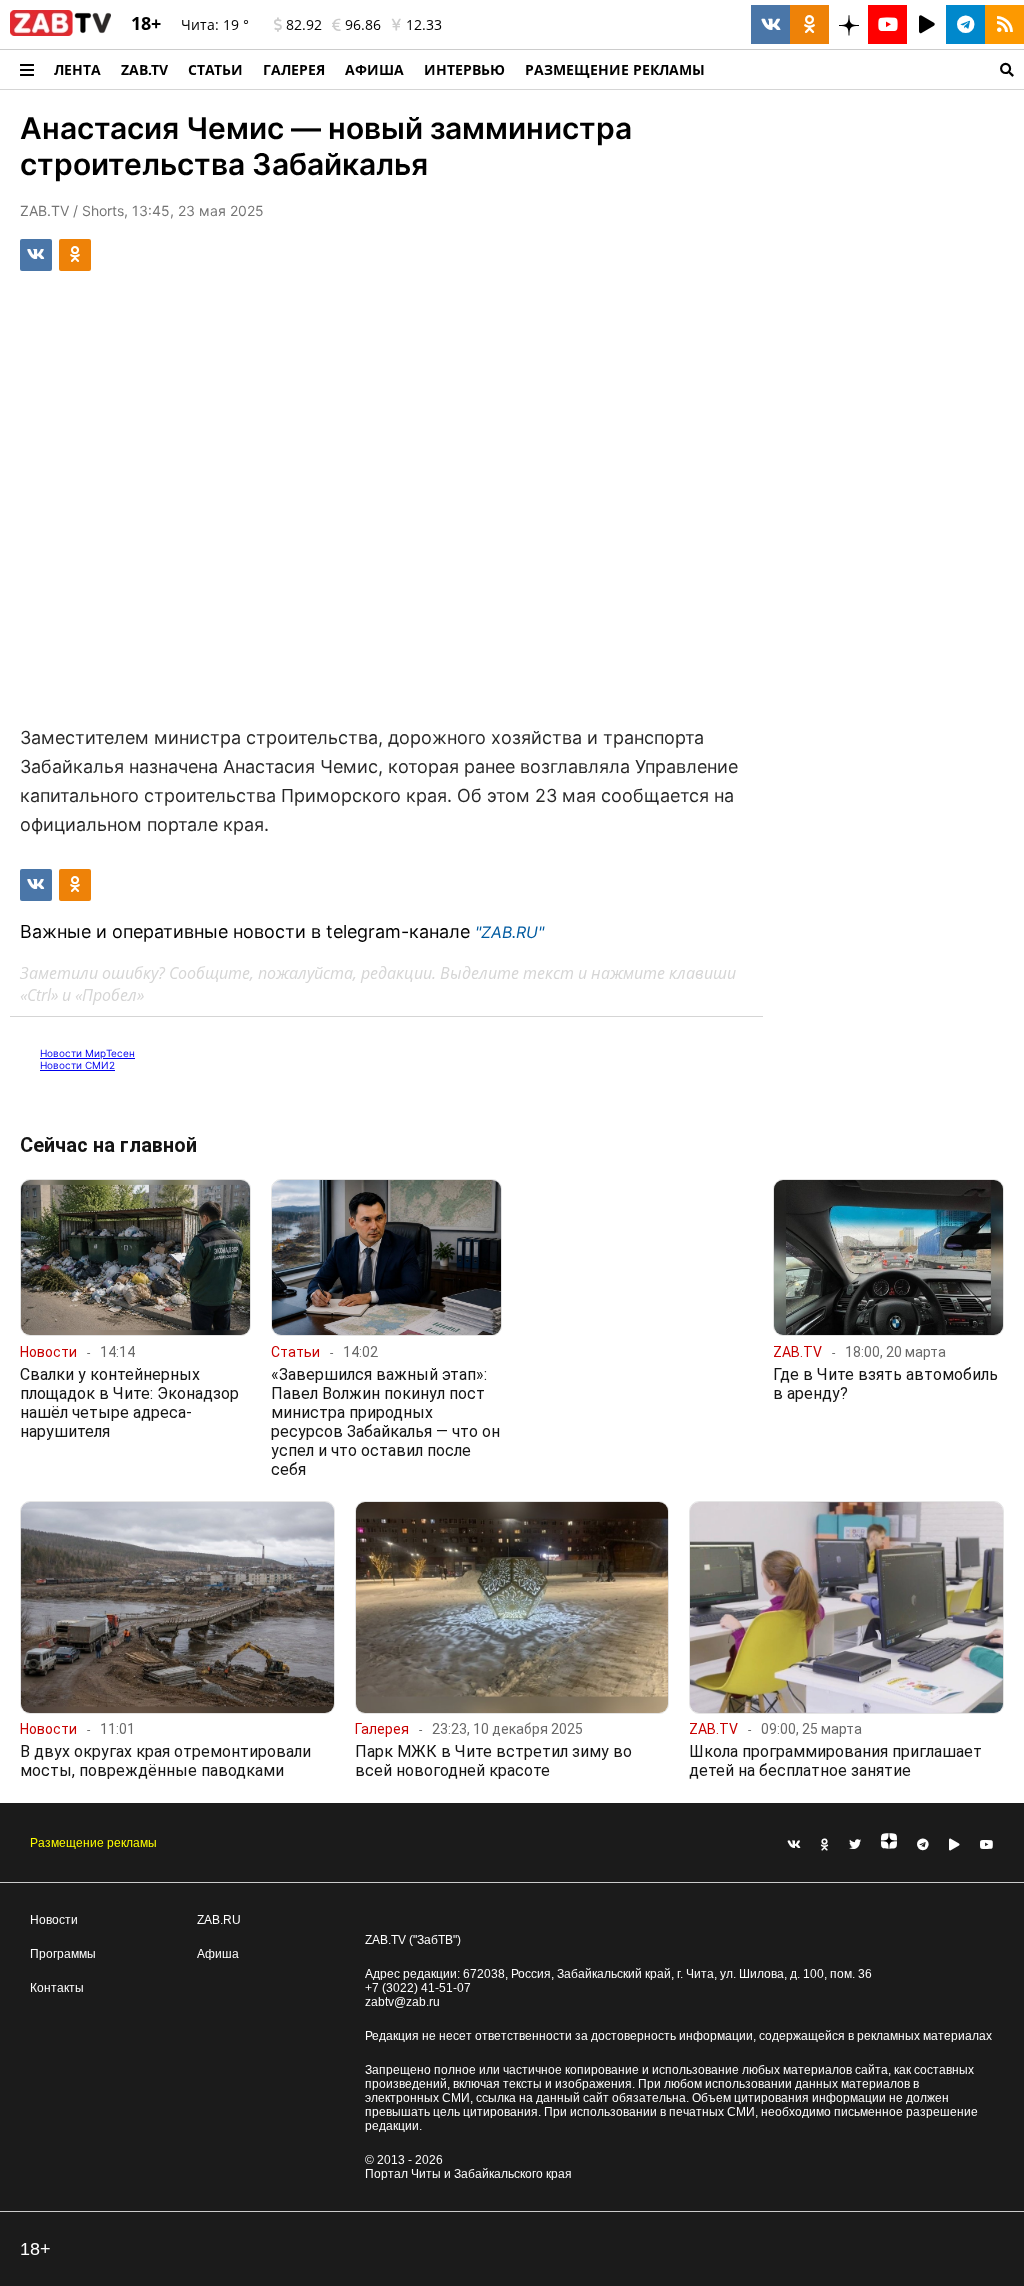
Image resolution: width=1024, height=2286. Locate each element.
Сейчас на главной (108, 1145)
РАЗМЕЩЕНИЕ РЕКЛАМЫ (615, 69)
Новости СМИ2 (77, 1065)
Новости (54, 1920)
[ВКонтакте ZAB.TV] (770, 24)
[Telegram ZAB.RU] (965, 24)
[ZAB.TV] (60, 32)
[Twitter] (855, 1845)
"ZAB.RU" (509, 932)
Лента (77, 69)
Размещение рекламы (93, 1843)
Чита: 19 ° (215, 24)
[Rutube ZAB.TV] (926, 24)
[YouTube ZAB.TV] (887, 24)
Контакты (57, 1988)
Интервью (464, 69)
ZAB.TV (144, 69)
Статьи (215, 69)
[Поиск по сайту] (869, 69)
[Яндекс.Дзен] (889, 1845)
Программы (63, 1954)
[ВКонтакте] (794, 1845)
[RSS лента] (1004, 24)
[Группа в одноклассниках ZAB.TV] (809, 24)
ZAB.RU (219, 1920)
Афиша (374, 69)
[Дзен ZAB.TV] (848, 24)
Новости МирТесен (87, 1053)
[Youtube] (987, 1845)
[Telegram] (923, 1845)
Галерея (294, 69)
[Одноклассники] (825, 1845)
